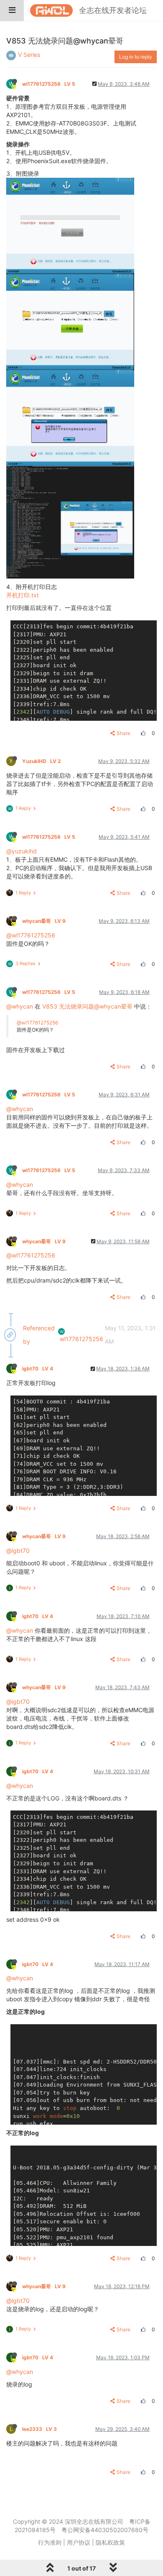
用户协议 (79, 2542)
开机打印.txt (23, 595)
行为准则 (50, 2542)
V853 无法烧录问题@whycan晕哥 (87, 1006)
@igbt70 (18, 1550)
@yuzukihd (22, 851)
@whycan (20, 1006)
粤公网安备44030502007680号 (105, 2530)
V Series (29, 55)
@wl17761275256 (31, 935)
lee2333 (39, 2429)
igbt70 (38, 1369)
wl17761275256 (49, 84)
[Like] (142, 733)
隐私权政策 (110, 2542)
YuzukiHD (41, 761)
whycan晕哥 (44, 921)
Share (124, 733)
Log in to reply (136, 57)
